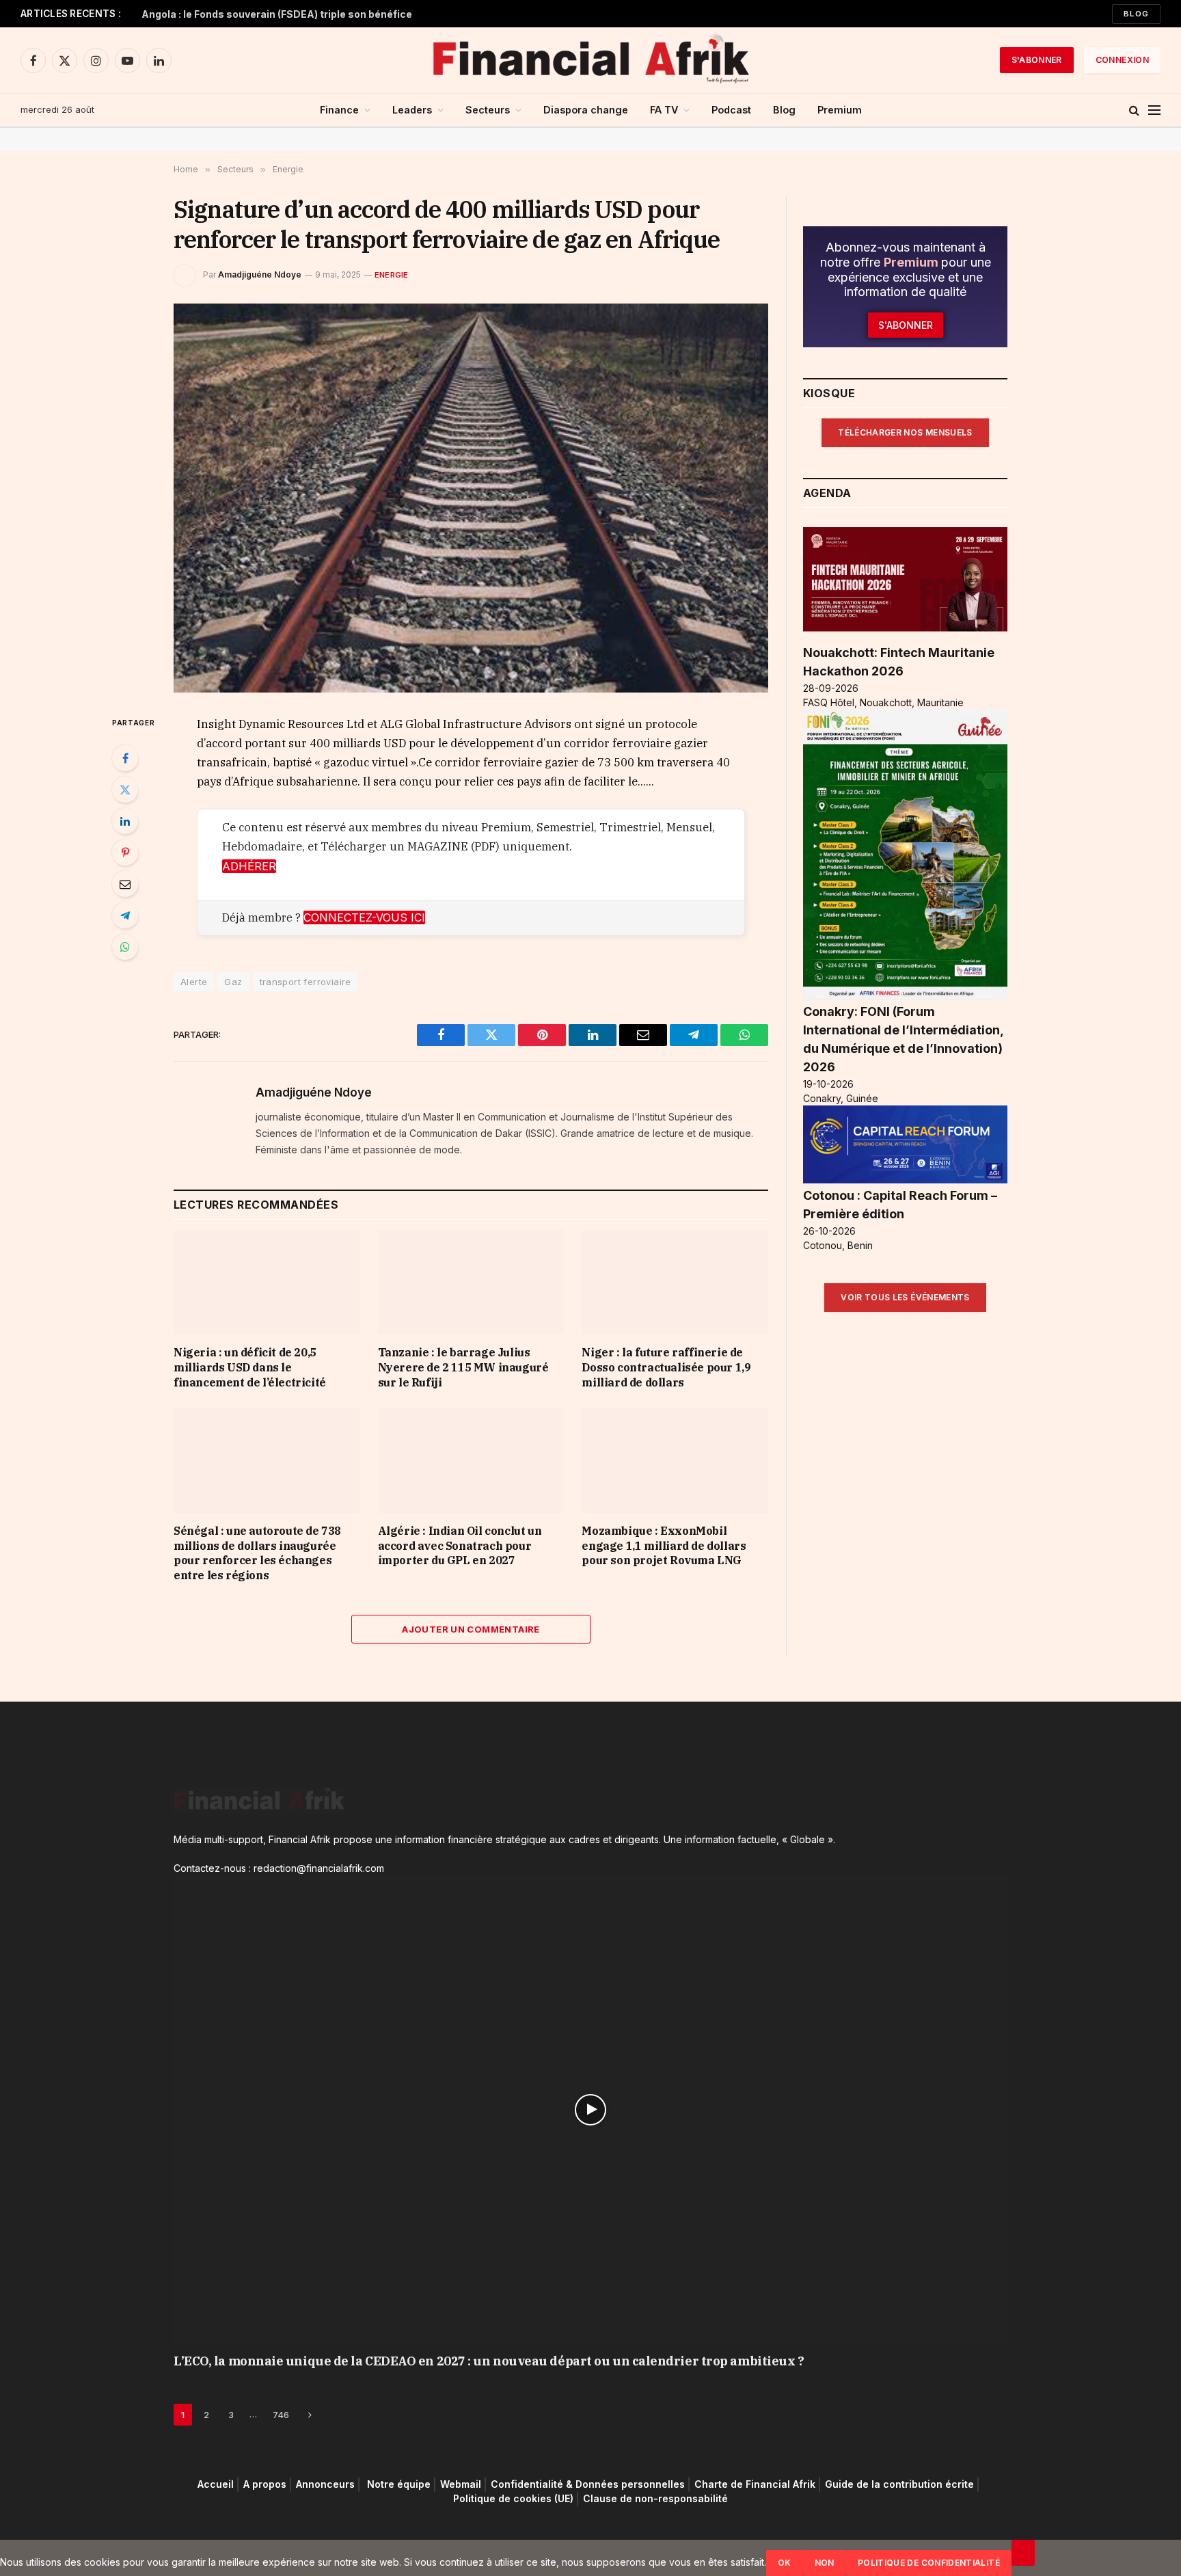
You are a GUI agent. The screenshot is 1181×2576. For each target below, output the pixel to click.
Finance (339, 110)
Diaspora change (586, 110)
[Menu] (1154, 110)
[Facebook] (125, 758)
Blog (1136, 14)
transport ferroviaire (306, 982)
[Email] (125, 884)
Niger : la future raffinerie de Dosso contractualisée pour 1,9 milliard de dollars (666, 1367)
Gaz (233, 982)
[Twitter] (125, 790)
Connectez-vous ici (364, 917)
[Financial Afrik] (590, 60)
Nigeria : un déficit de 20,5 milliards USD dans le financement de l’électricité (250, 1367)
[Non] (1023, 2553)
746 (281, 2415)
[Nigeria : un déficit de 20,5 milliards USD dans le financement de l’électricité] (267, 1282)
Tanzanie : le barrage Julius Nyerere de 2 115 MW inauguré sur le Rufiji (463, 1367)
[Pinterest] (125, 853)
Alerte (194, 982)
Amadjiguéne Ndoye (260, 274)
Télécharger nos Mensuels (905, 432)
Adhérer (249, 866)
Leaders (412, 110)
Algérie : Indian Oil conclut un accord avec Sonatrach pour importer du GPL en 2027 (460, 1546)
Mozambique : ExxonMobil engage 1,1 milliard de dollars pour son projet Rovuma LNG (664, 1546)
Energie (392, 275)
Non (825, 2563)
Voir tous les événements (905, 1297)
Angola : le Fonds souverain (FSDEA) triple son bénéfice (277, 14)
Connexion (1122, 60)
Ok (785, 2563)
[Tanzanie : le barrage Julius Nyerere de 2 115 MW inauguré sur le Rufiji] (471, 1282)
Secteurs (488, 110)
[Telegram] (125, 915)
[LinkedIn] (125, 821)
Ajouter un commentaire (471, 1629)
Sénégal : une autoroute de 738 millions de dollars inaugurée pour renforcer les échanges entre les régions (257, 1553)
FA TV (664, 110)
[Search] (1134, 110)
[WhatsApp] (125, 947)
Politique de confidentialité (929, 2563)
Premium (840, 110)
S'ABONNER (1037, 60)
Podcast (731, 110)
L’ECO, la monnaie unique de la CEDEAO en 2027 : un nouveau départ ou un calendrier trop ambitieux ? (489, 2361)
